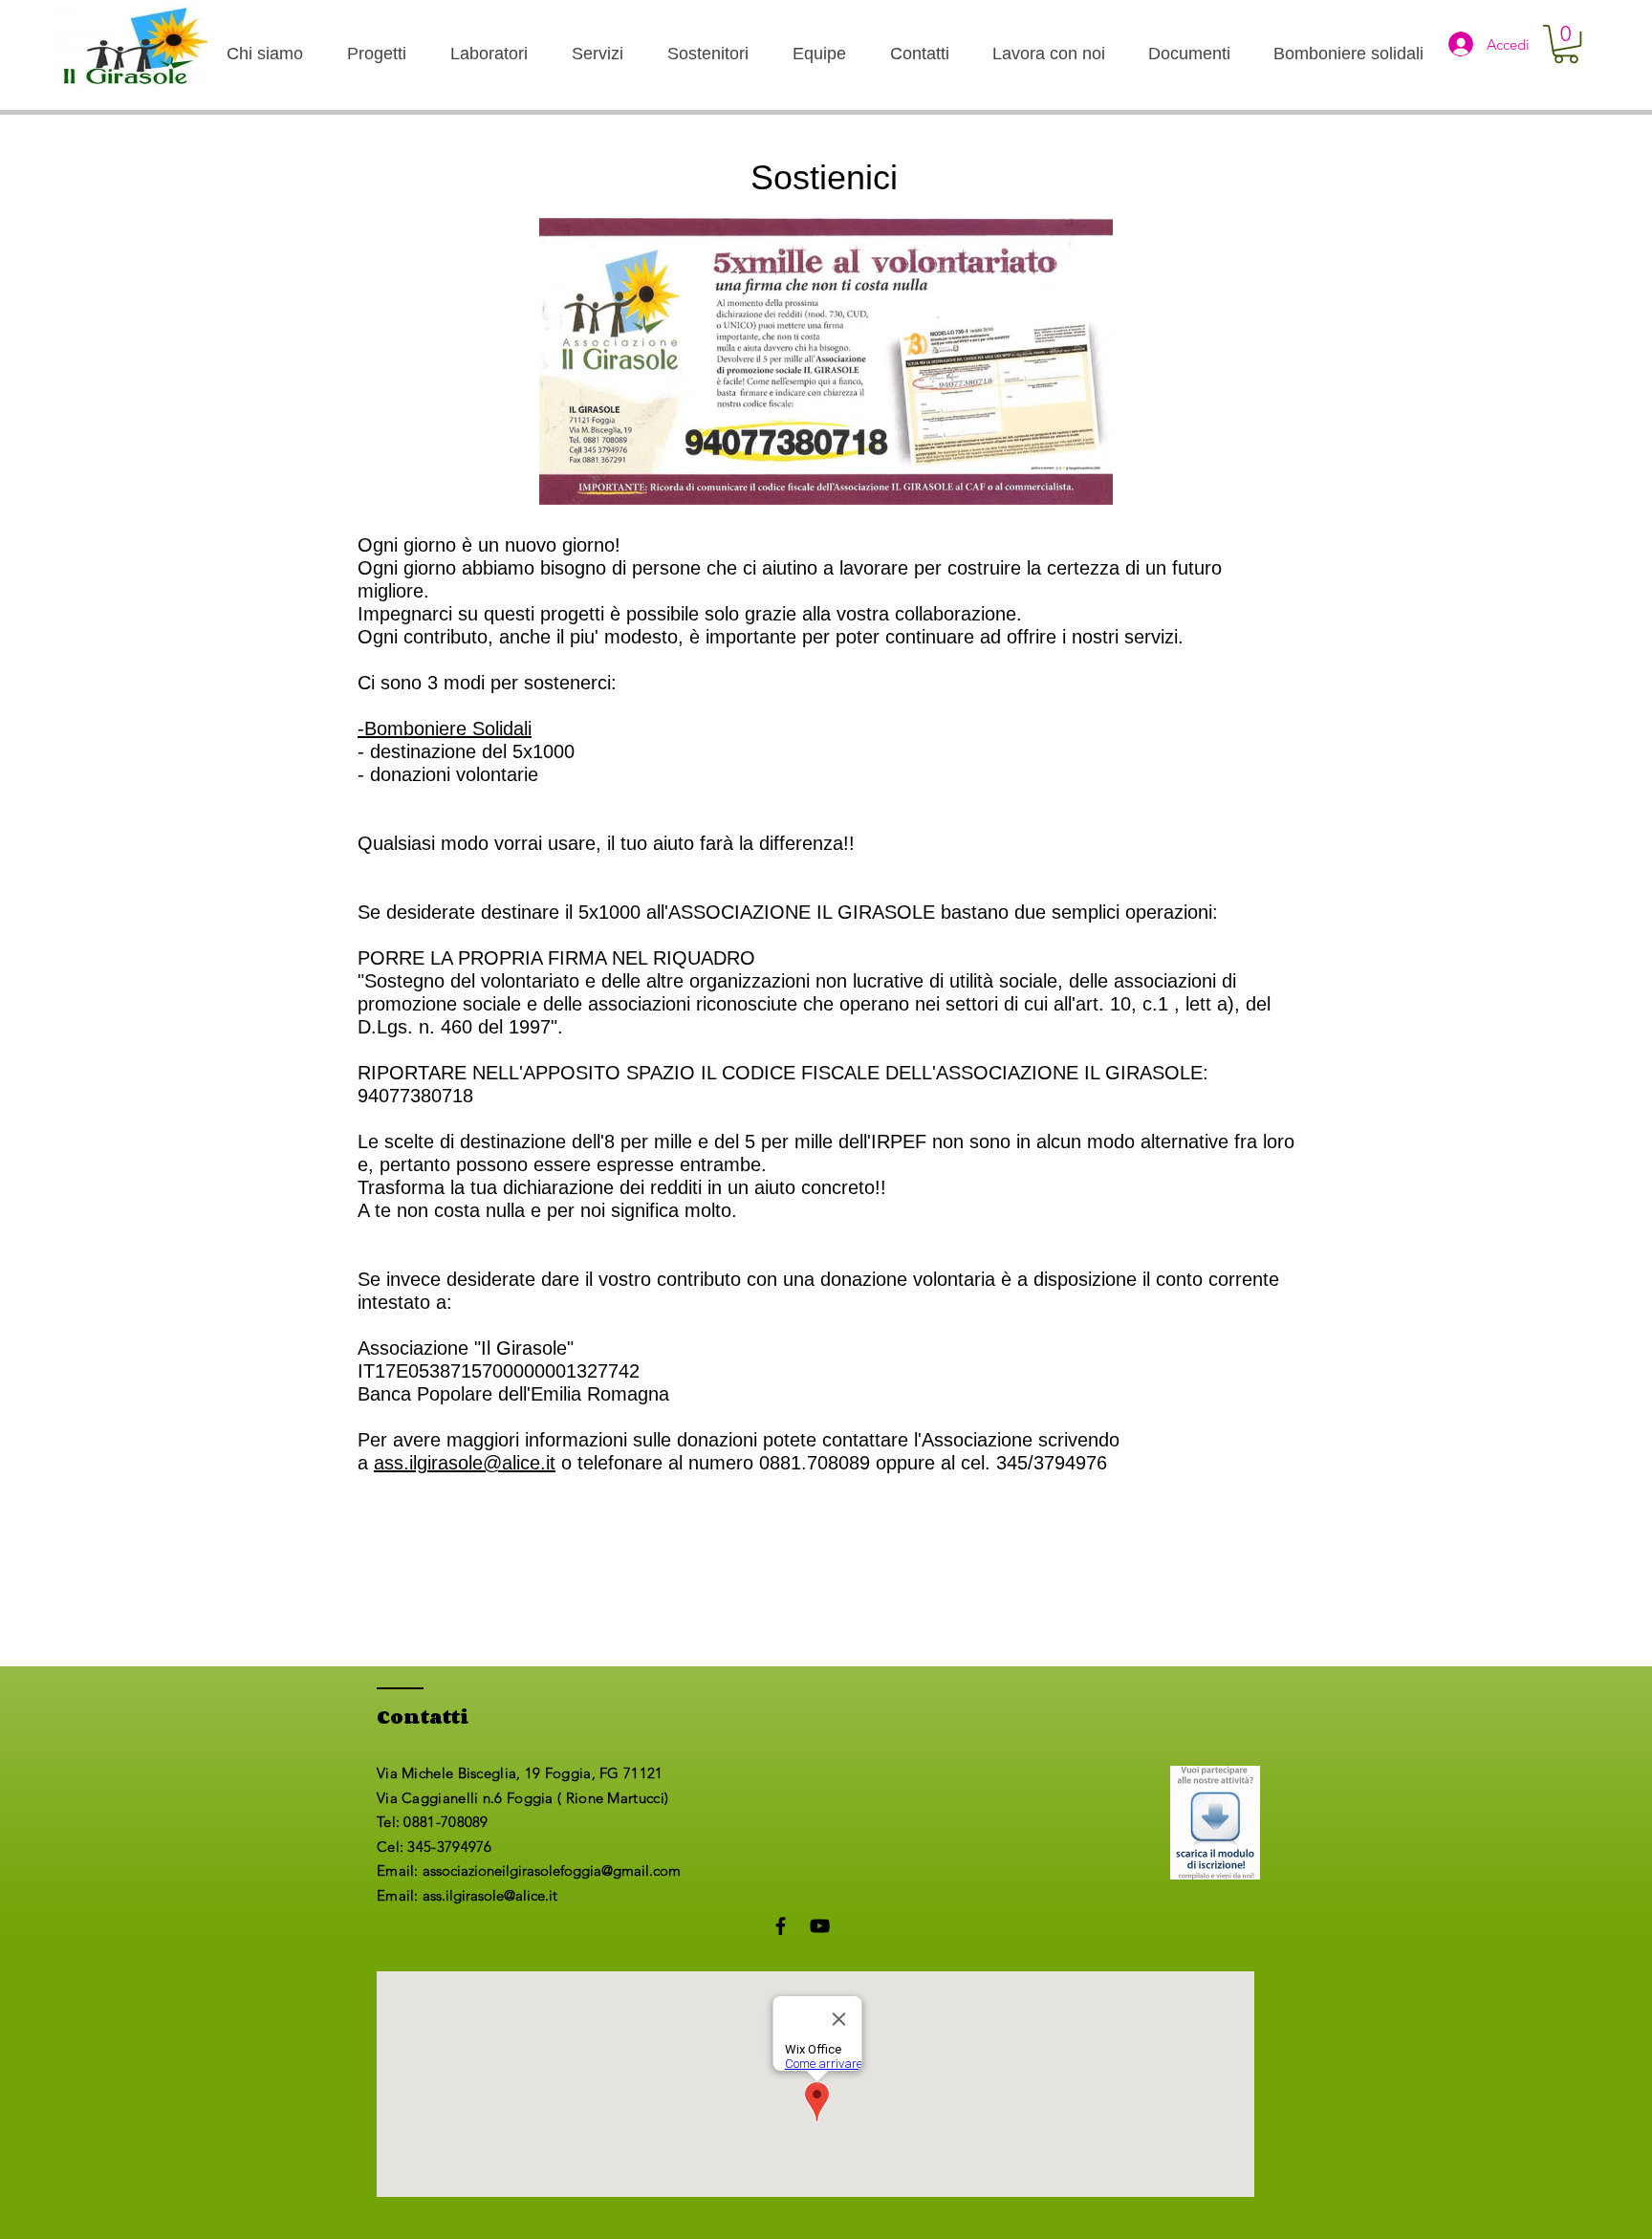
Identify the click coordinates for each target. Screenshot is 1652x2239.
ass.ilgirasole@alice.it (465, 1463)
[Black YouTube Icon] (820, 1926)
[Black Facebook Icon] (781, 1926)
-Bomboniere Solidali (445, 728)
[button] (1566, 44)
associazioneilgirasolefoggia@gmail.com (552, 1870)
